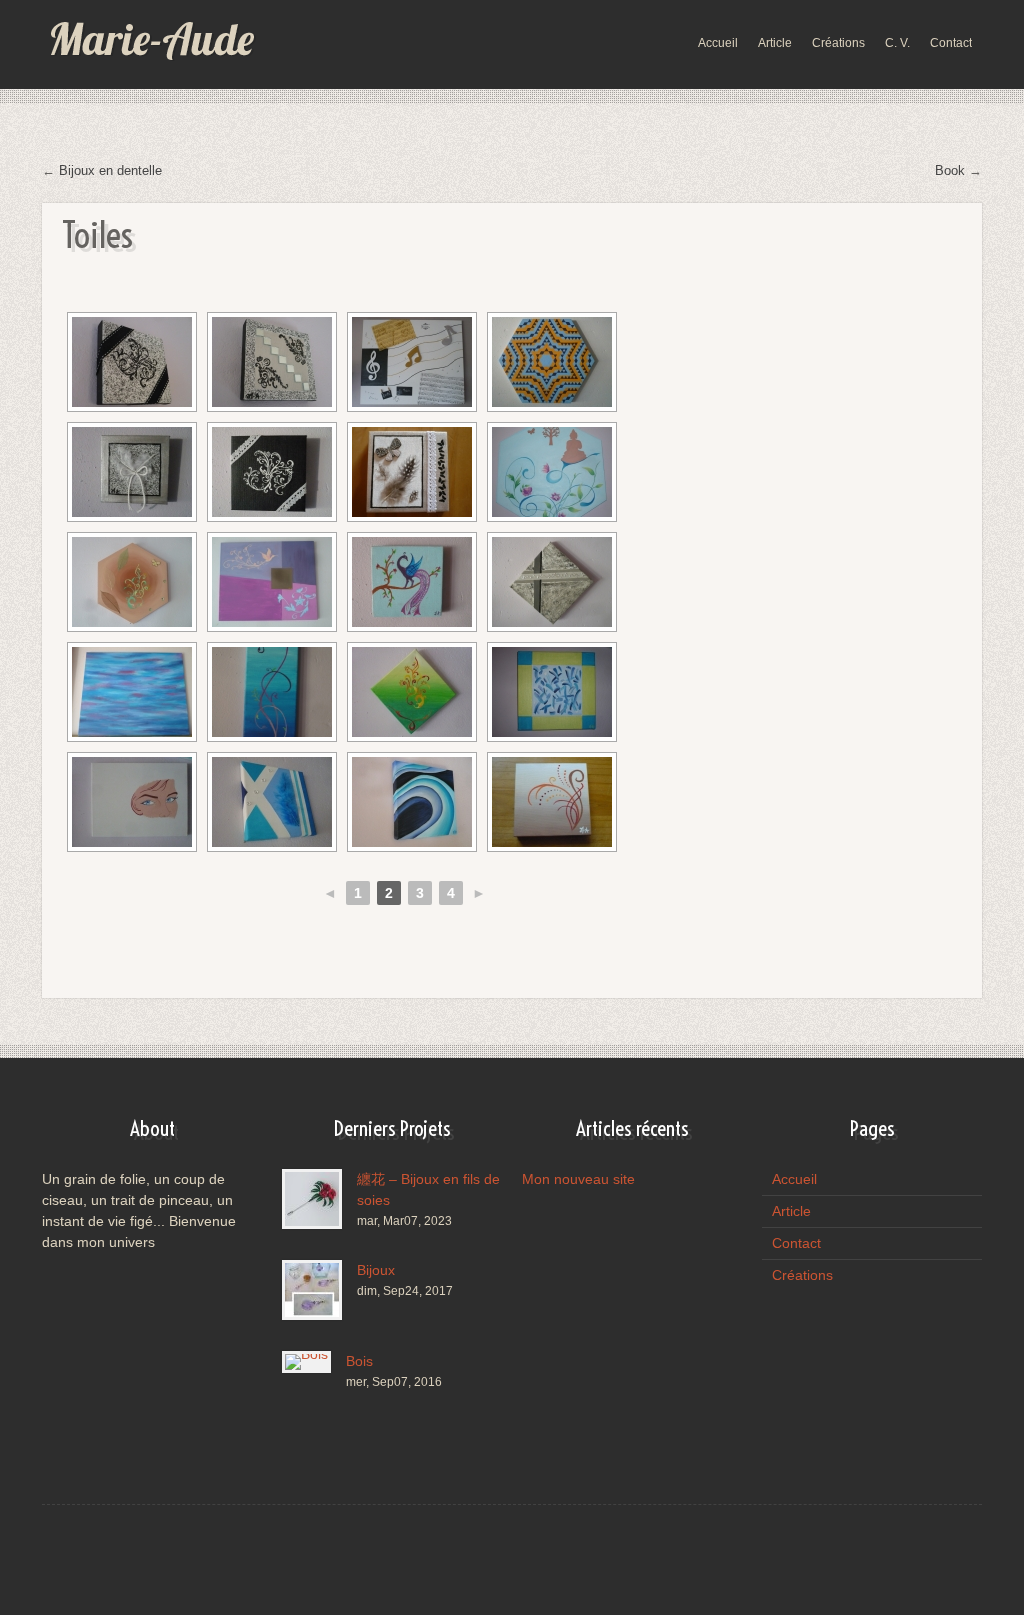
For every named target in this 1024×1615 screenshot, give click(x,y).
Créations (802, 1275)
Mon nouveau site (578, 1179)
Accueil (794, 1179)
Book (950, 170)
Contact (796, 1243)
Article (791, 1211)
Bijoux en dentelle (110, 170)
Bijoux (376, 1270)
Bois (359, 1361)
